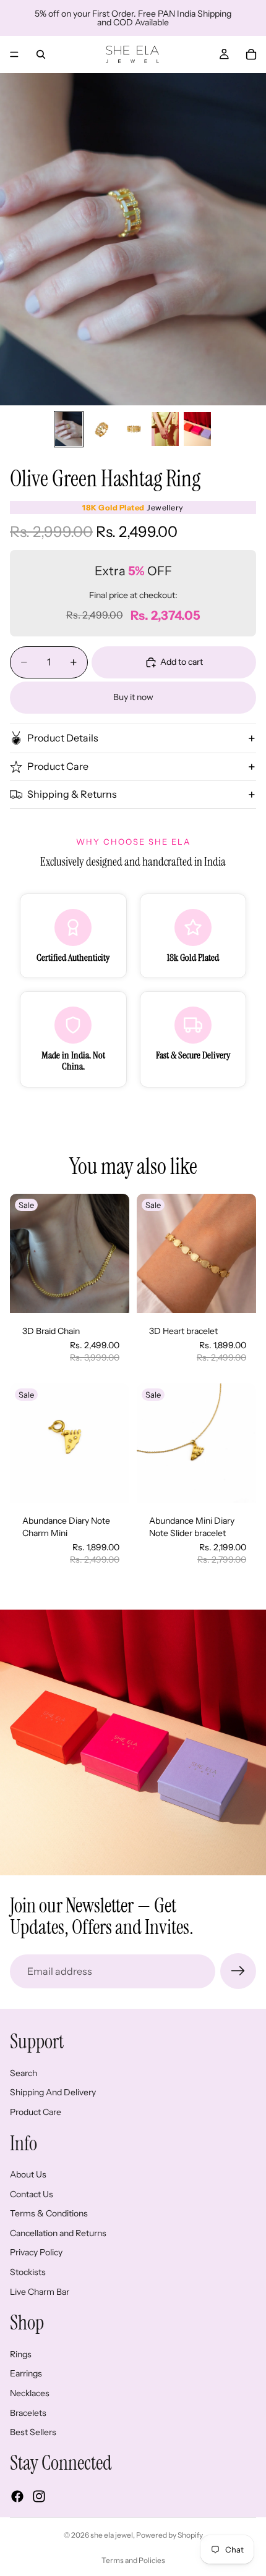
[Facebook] (17, 2496)
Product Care (58, 766)
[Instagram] (39, 2496)
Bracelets (28, 2413)
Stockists (28, 2272)
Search (24, 2073)
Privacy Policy (36, 2253)
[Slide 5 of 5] (197, 429)
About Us (28, 2175)
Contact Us (32, 2194)
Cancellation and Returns (58, 2233)
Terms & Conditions (49, 2214)
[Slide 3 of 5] (133, 429)
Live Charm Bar (40, 2292)
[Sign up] (238, 1971)
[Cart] (251, 54)
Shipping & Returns (72, 794)
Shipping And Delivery (53, 2093)
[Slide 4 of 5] (165, 429)
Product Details (63, 738)
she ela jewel (112, 2535)
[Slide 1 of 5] (69, 429)
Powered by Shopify (169, 2535)
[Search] (41, 54)
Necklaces (30, 2393)
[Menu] (14, 54)
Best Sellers (33, 2433)
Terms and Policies (133, 2560)
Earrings (26, 2374)
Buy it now (133, 697)
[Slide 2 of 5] (101, 429)
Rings (21, 2354)
